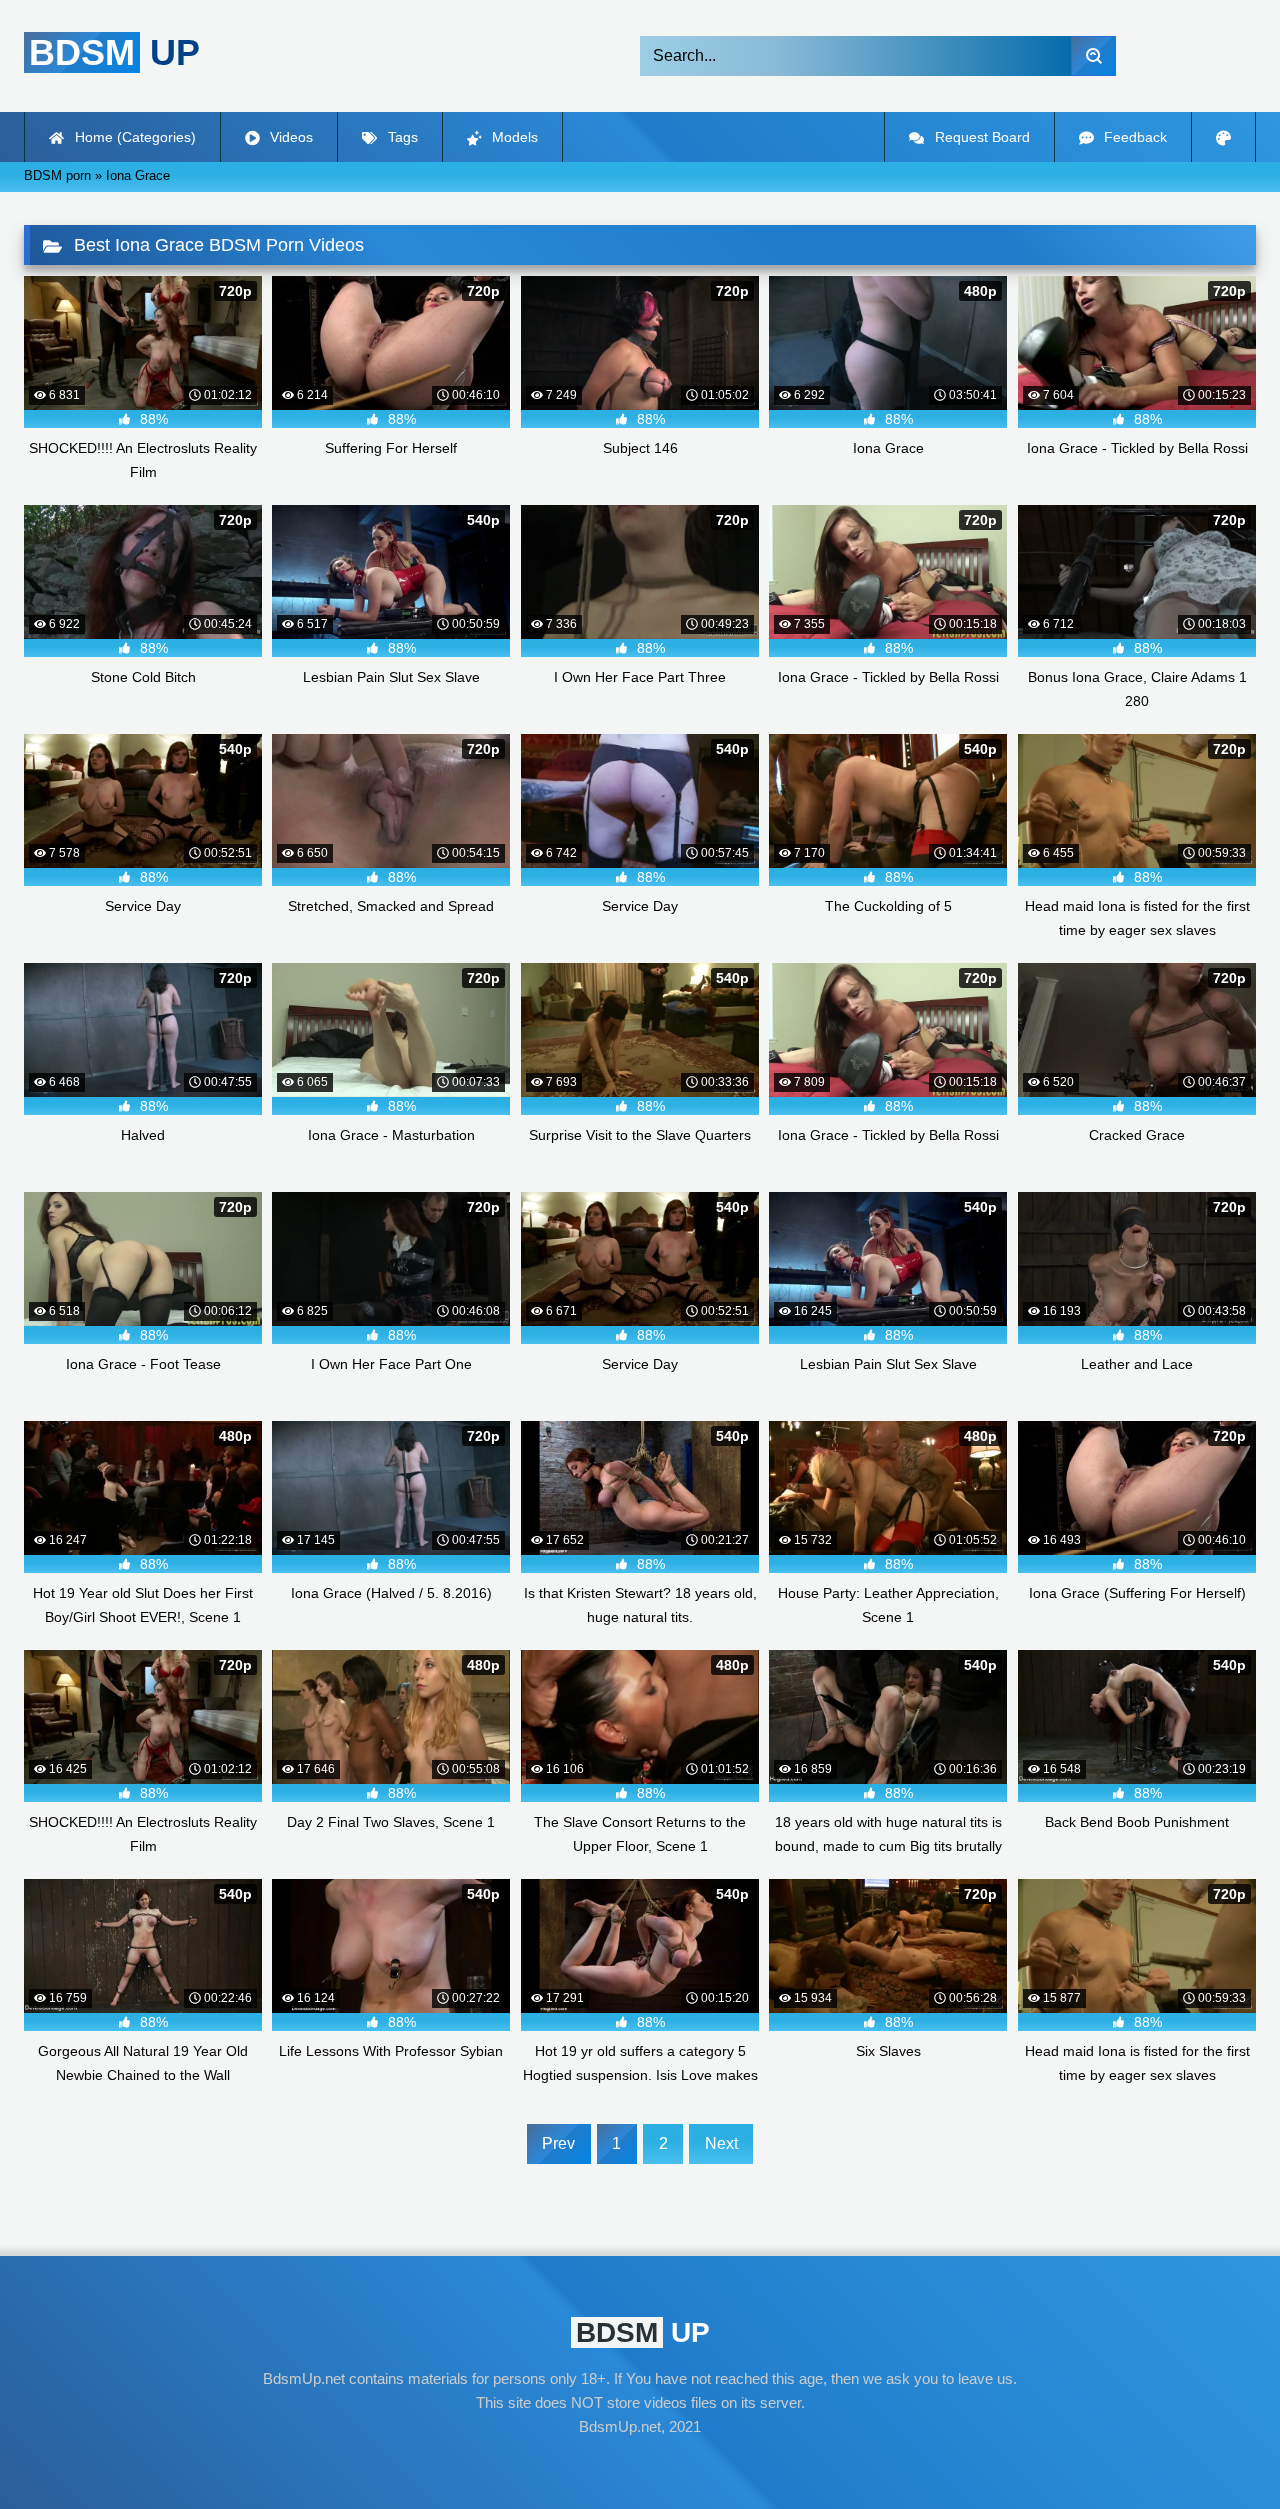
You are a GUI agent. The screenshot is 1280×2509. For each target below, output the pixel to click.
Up (114, 52)
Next (721, 2143)
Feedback (1133, 137)
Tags (401, 137)
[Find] (1093, 56)
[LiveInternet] (640, 2465)
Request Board (980, 137)
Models (513, 137)
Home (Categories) (133, 137)
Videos (289, 137)
